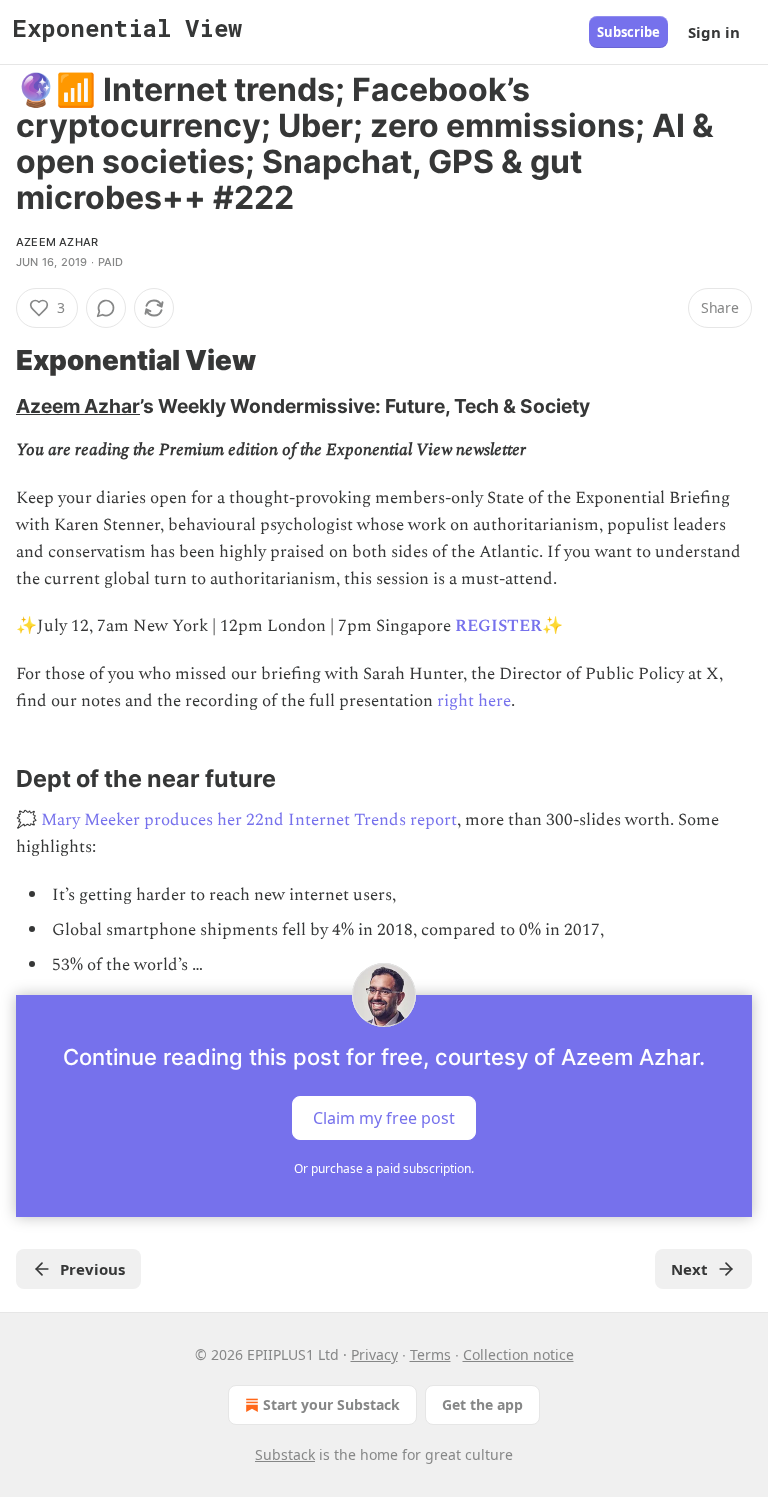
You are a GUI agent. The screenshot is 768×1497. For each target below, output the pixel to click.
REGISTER (498, 626)
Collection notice (518, 1354)
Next (689, 1269)
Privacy (374, 1354)
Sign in (714, 32)
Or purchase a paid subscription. (384, 1168)
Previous (92, 1269)
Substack (285, 1454)
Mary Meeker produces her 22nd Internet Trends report (249, 820)
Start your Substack (331, 1404)
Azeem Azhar (57, 242)
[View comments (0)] (106, 308)
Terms (430, 1354)
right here (474, 701)
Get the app (482, 1404)
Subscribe (628, 32)
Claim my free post (384, 1118)
